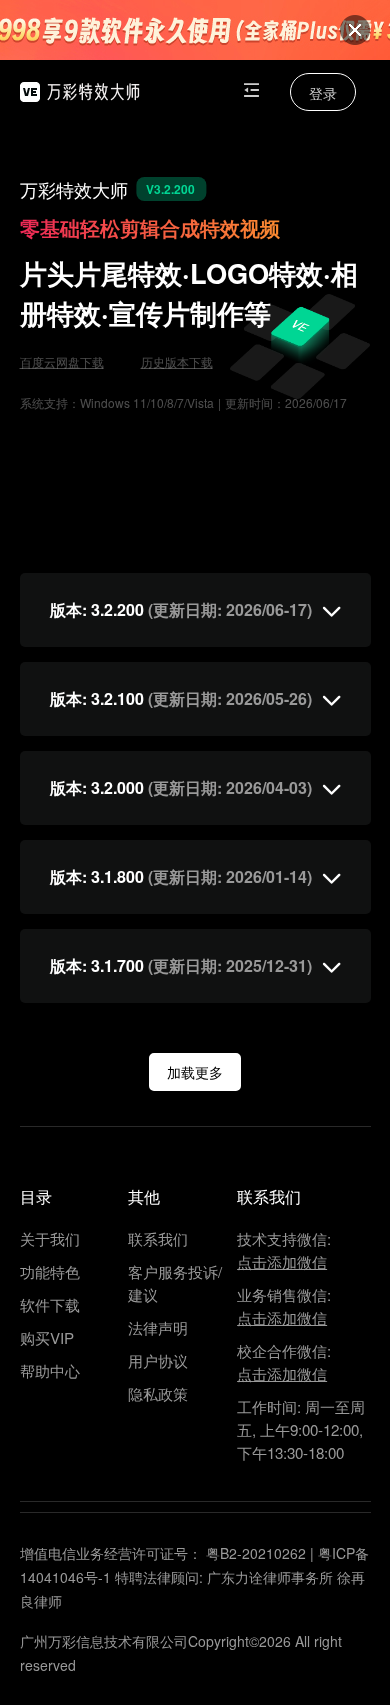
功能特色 (50, 1271)
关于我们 (50, 1238)
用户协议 (158, 1360)
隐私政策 (158, 1393)
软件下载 (50, 1304)
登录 (323, 93)
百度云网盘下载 (62, 361)
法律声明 (158, 1327)
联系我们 (158, 1238)
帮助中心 (50, 1370)
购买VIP (47, 1337)
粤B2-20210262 (256, 1553)
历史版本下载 (177, 361)
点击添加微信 (282, 1261)
